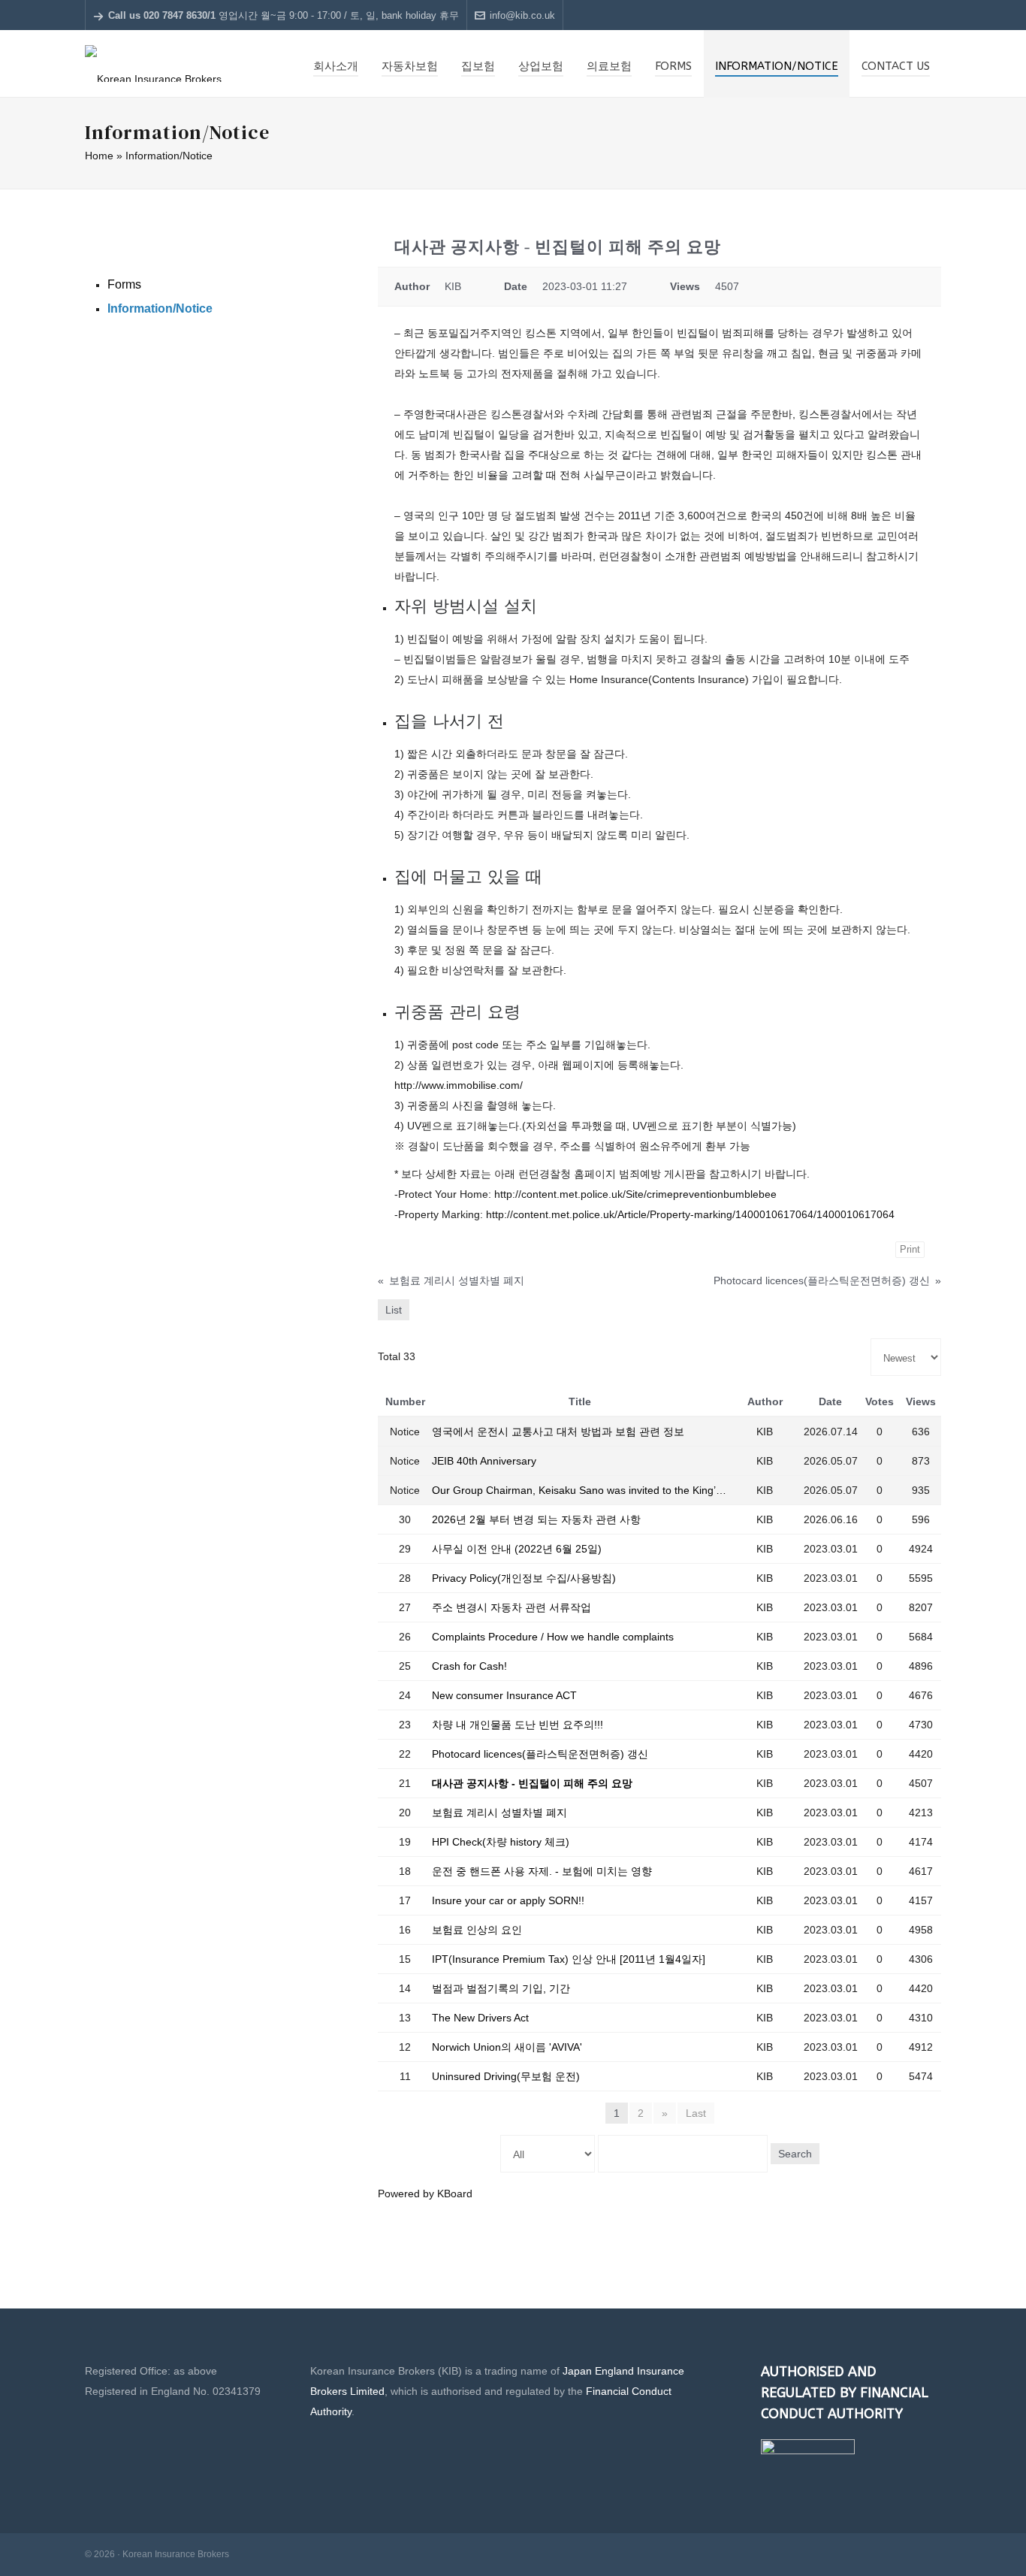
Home (99, 156)
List (394, 1310)
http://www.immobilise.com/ (459, 1085)
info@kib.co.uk (522, 15)
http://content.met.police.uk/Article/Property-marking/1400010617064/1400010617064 (690, 1214)
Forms (124, 284)
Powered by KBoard (425, 2194)
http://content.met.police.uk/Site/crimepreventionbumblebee (635, 1194)
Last (696, 2113)
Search (795, 2154)
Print (910, 1249)
